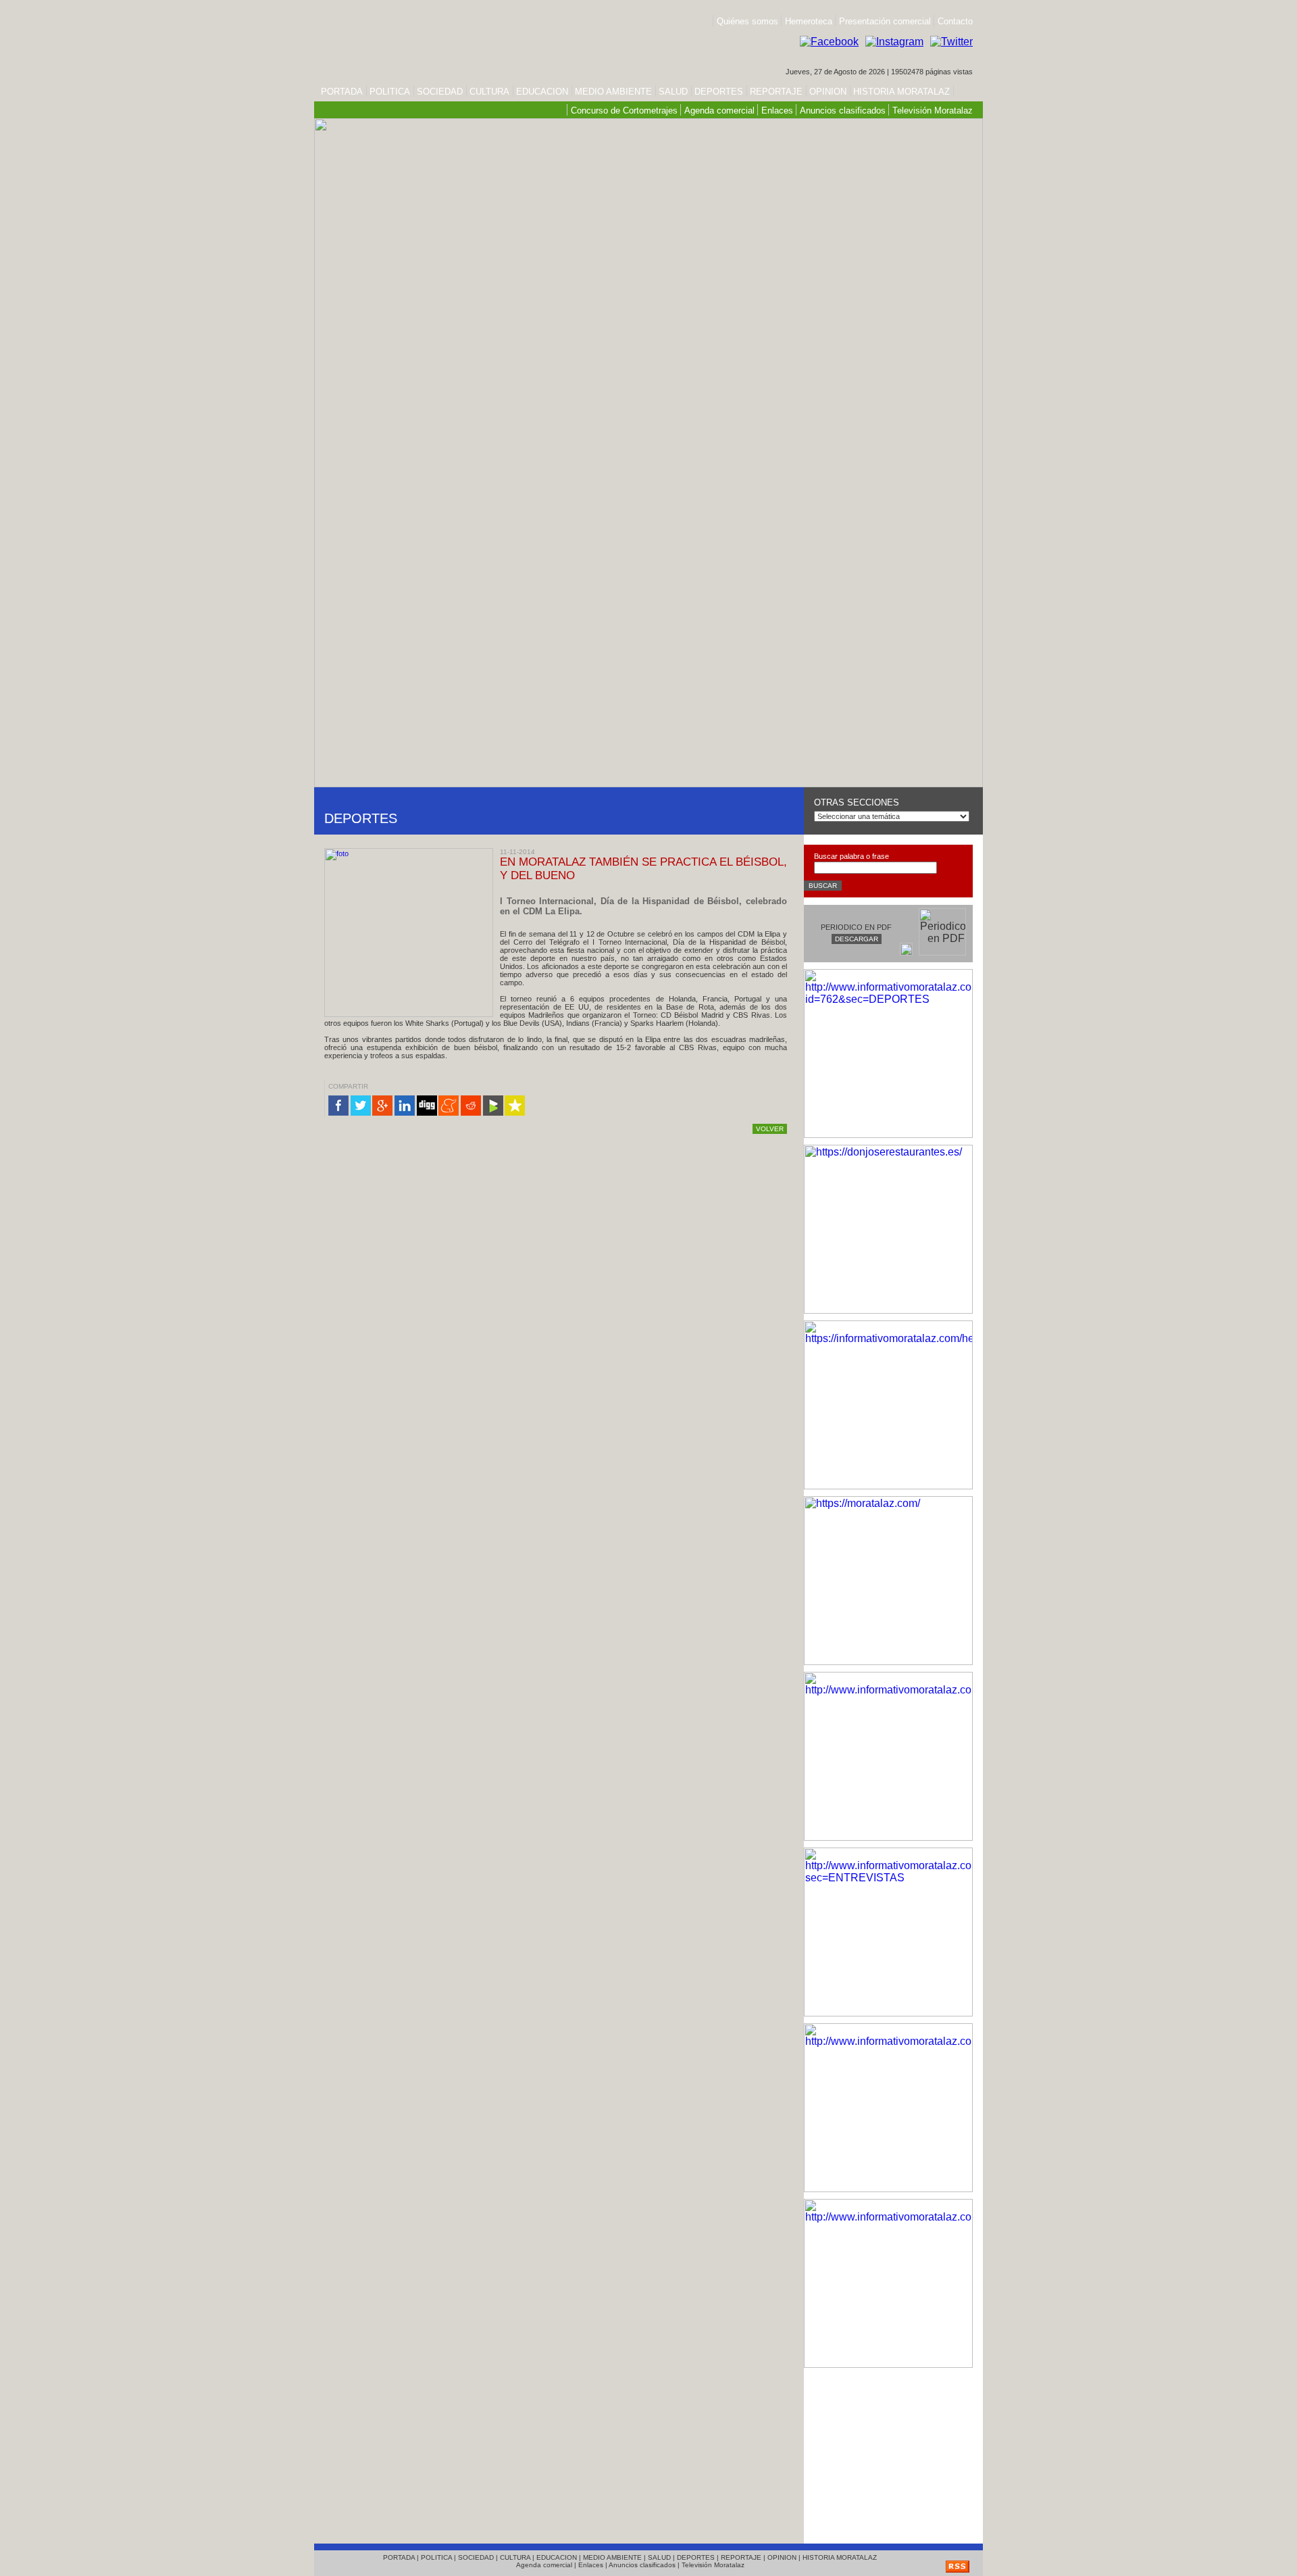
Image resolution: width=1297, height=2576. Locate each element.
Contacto (955, 21)
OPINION (828, 92)
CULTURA (489, 92)
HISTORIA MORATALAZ (900, 92)
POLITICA (390, 92)
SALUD (673, 92)
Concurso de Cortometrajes (624, 110)
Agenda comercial (719, 110)
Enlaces (777, 110)
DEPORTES (719, 92)
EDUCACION (542, 92)
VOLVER (770, 1129)
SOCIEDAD (440, 92)
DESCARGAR (857, 939)
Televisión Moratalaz (933, 110)
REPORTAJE (776, 92)
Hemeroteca (809, 21)
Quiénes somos (747, 21)
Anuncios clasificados (843, 110)
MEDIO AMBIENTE (613, 92)
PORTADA (342, 92)
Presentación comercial (886, 21)
